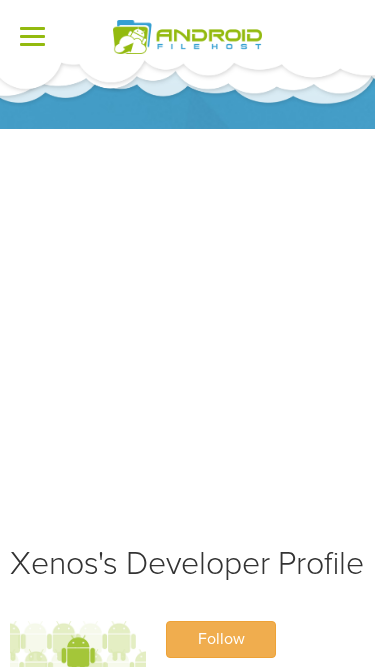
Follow (221, 639)
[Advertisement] (187, 326)
